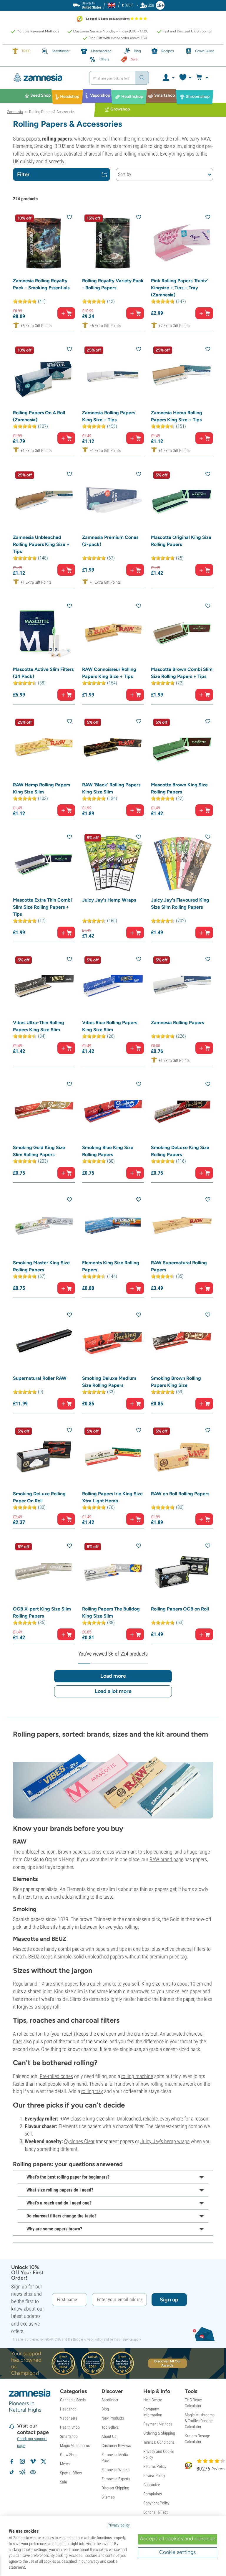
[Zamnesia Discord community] (33, 2472)
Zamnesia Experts (116, 2479)
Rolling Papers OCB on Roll (180, 1609)
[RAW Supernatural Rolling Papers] (182, 1226)
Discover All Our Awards (168, 2363)
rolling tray (92, 2091)
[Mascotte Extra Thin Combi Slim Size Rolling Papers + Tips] (44, 863)
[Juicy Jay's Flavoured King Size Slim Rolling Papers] (182, 863)
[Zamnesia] (46, 78)
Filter (23, 174)
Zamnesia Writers (116, 2470)
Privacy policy (119, 2525)
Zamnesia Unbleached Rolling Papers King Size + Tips (41, 544)
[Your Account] (168, 78)
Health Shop (70, 2427)
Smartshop (69, 2436)
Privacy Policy (93, 2339)
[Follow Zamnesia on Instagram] (22, 2461)
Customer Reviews (116, 2445)
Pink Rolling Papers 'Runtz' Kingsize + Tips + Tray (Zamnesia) (180, 288)
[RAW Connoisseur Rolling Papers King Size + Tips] (113, 632)
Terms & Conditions (159, 2442)
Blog (105, 2409)
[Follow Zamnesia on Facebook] (12, 2461)
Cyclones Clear (79, 2141)
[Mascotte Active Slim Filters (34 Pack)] (44, 632)
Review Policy (154, 2476)
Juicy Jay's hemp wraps (165, 2141)
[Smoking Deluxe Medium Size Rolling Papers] (113, 1341)
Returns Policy (155, 2466)
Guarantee (152, 2485)
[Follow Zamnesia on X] (44, 2461)
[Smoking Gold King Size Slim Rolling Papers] (44, 1110)
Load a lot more (113, 1691)
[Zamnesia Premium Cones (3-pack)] (113, 500)
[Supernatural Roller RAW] (44, 1341)
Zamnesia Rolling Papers (177, 1023)
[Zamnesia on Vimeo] (33, 2461)
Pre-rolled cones (56, 2076)
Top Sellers (110, 2427)
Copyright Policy (156, 2503)
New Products (113, 2418)
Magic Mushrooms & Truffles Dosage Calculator (200, 2421)
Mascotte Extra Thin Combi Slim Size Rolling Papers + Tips (42, 907)
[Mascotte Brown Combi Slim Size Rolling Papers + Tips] (182, 632)
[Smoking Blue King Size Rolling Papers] (113, 1110)
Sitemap (108, 2497)
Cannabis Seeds (73, 2400)
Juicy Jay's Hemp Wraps (109, 900)
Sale (63, 2482)
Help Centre (153, 2400)
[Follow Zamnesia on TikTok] (12, 2472)
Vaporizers (69, 2418)
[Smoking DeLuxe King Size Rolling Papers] (182, 1110)
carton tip (39, 2034)
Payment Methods (158, 2424)
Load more (113, 1676)
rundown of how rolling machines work (156, 2084)
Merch (65, 2464)
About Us (109, 2436)
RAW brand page (166, 1859)
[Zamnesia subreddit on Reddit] (22, 2472)
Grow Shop (69, 2455)
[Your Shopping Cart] (203, 78)
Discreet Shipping (115, 2488)
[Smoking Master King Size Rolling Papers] (44, 1226)
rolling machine (137, 2076)
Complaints (153, 2494)
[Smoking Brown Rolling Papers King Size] (182, 1341)
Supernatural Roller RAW (40, 1378)
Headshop (68, 2409)
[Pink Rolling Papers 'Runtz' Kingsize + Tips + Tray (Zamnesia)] (182, 243)
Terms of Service (121, 2339)
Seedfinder (110, 2400)
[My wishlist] (185, 78)
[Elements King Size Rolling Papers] (113, 1226)
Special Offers (71, 2473)
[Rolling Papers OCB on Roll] (182, 1572)
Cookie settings (177, 2552)
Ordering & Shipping (159, 2433)
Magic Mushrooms (75, 2445)
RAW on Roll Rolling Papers (180, 1494)
